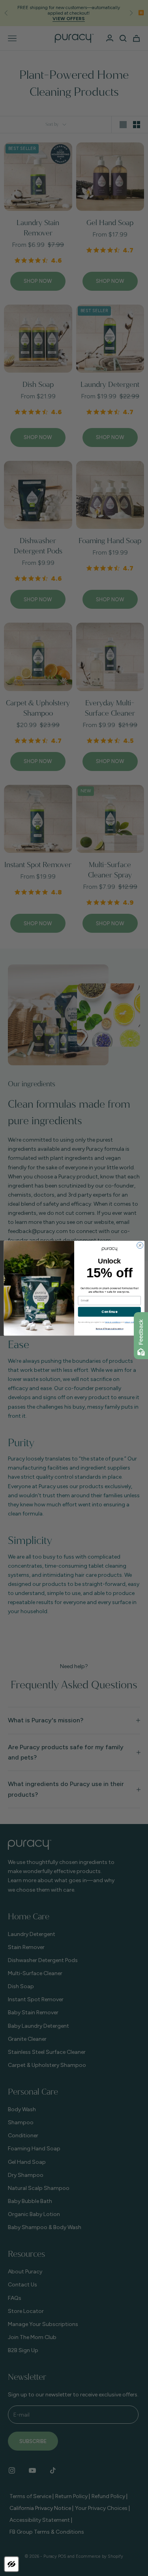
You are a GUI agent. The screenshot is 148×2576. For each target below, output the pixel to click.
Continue (109, 1312)
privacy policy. (130, 1322)
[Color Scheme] (11, 2564)
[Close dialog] (140, 1245)
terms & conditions (113, 1322)
